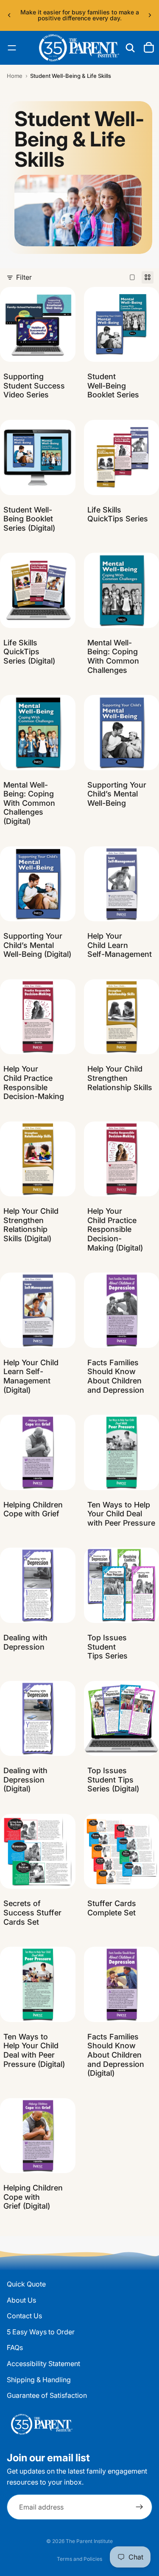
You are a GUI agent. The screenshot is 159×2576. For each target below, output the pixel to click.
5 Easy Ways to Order (41, 2332)
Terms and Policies (79, 2559)
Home (15, 76)
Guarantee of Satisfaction (47, 2395)
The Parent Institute (89, 2541)
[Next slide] (150, 15)
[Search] (130, 48)
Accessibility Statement (43, 2364)
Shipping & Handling (39, 2380)
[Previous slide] (9, 15)
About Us (21, 2300)
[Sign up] (139, 2507)
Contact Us (24, 2316)
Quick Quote (26, 2284)
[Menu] (12, 48)
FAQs (15, 2347)
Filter (24, 277)
